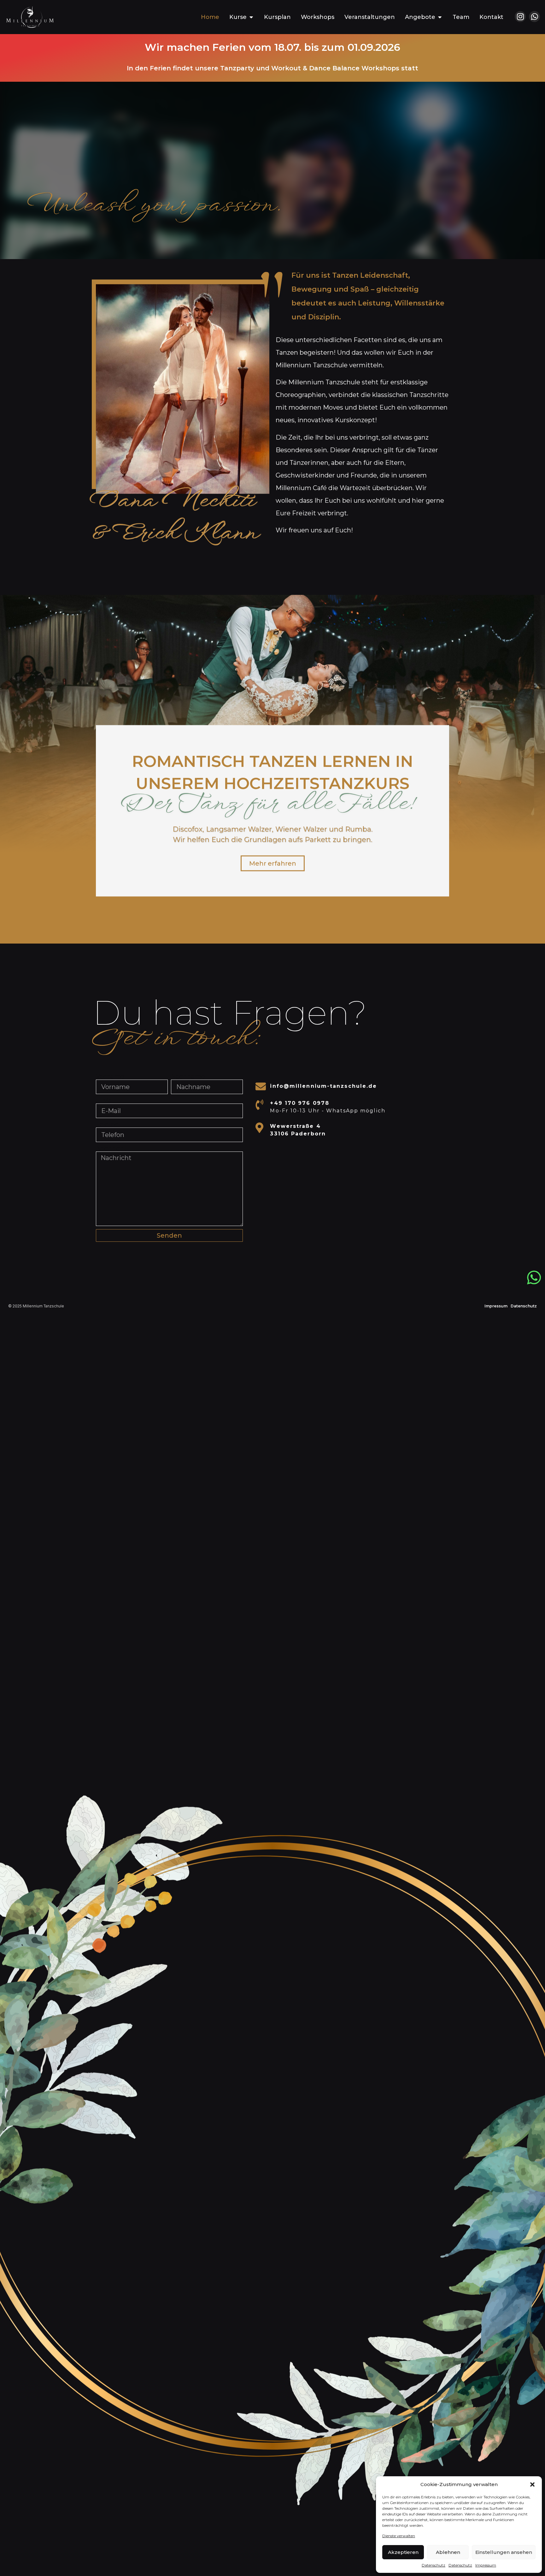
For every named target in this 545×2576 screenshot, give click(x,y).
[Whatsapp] (534, 17)
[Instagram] (520, 17)
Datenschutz (434, 2565)
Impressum (486, 2565)
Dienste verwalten (399, 2536)
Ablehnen (448, 2552)
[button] (532, 2484)
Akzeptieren (403, 2552)
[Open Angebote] (440, 17)
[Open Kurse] (251, 17)
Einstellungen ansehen (504, 2552)
